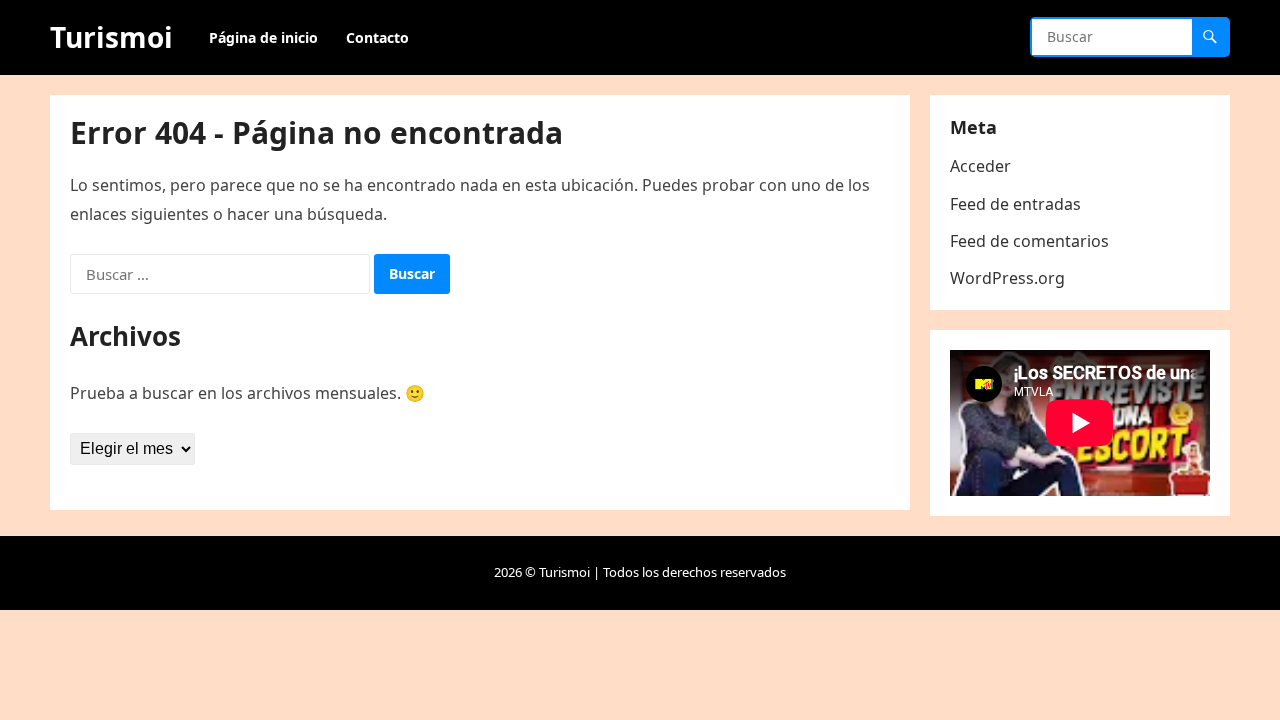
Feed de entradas (1015, 204)
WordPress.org (1007, 278)
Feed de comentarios (1029, 241)
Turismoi (111, 37)
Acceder (980, 166)
